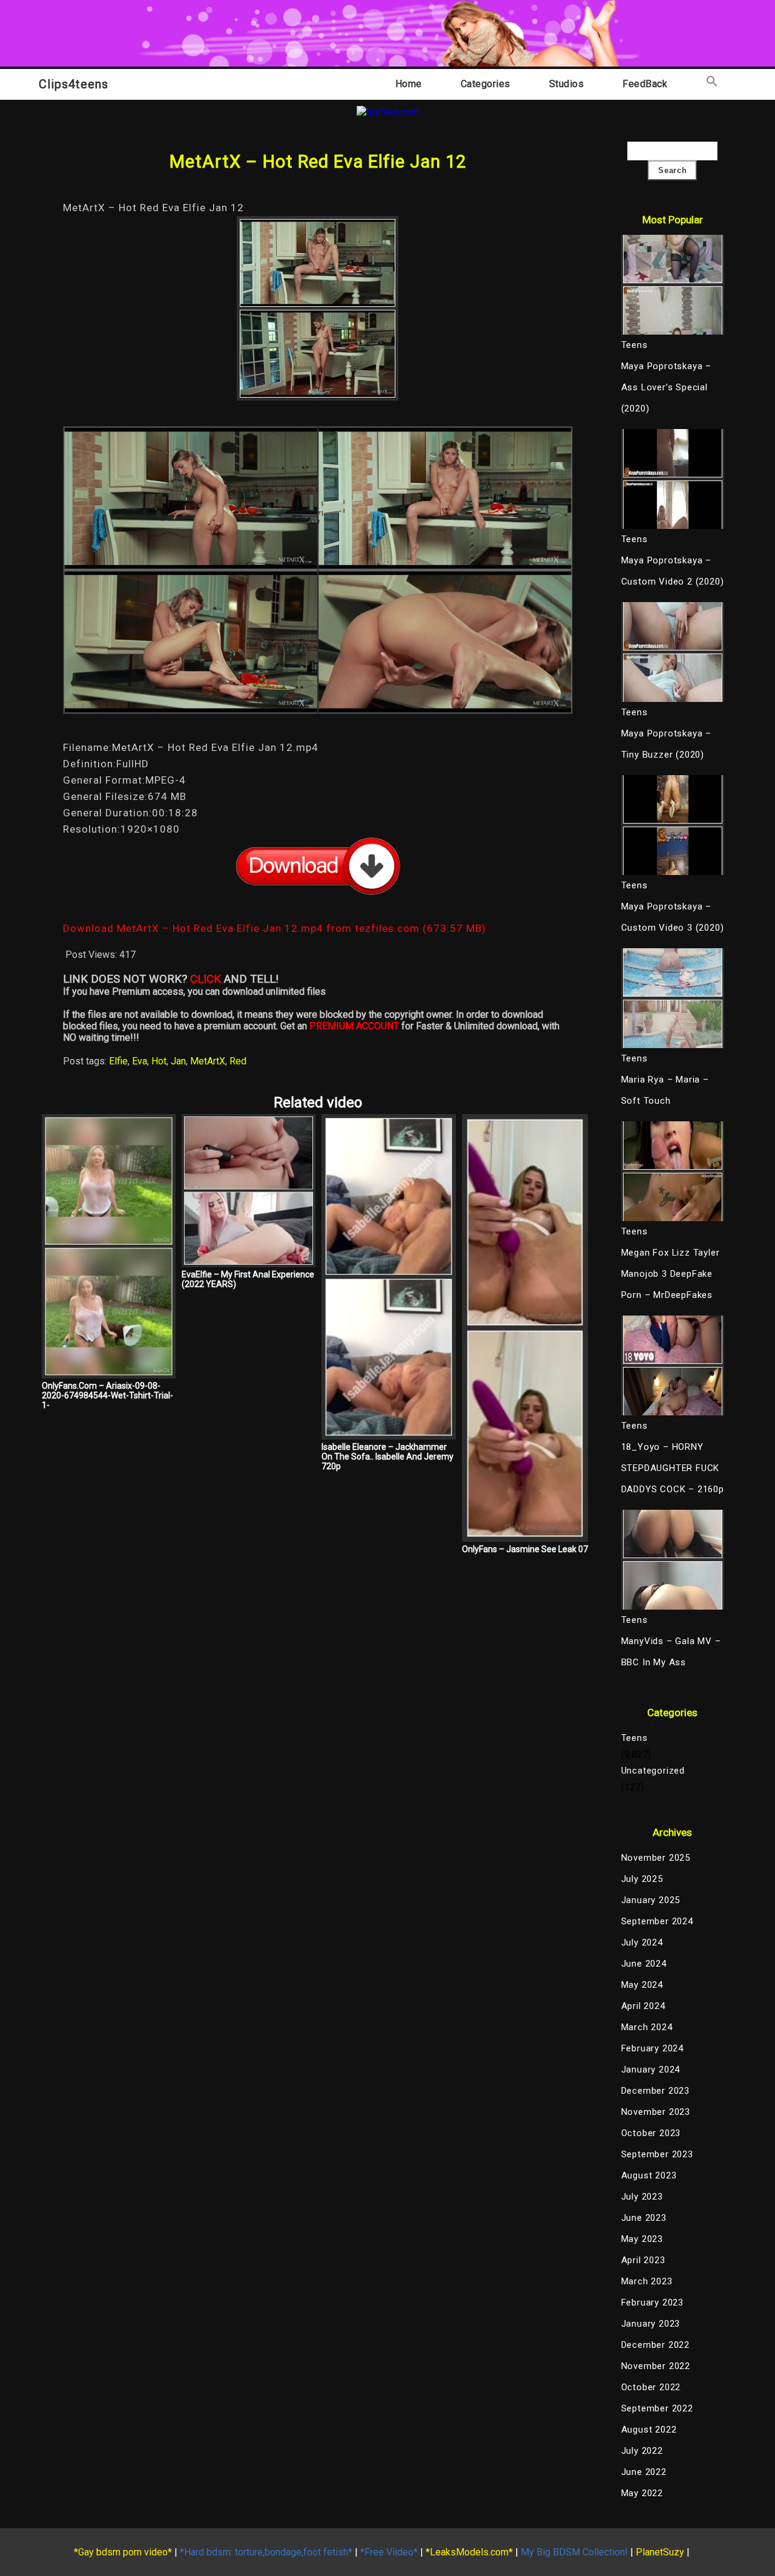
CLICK (206, 979)
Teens (635, 1738)
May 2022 (642, 2493)
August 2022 (649, 2430)
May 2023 (642, 2239)
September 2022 (657, 2408)
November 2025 (656, 1858)
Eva (140, 1061)
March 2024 (647, 2027)
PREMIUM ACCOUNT (354, 1026)
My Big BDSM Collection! (574, 2552)
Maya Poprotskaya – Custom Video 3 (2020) (673, 917)
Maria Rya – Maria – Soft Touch (665, 1090)
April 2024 (643, 2006)
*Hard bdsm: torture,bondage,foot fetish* (266, 2552)
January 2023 (651, 2324)
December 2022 (655, 2345)
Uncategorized (653, 1771)
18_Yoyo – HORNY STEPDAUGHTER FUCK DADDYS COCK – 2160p (673, 1468)
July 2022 (642, 2451)
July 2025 (642, 1879)
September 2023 (657, 2154)
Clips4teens (74, 84)
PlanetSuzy (660, 2552)
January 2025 (651, 1900)
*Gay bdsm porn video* (123, 2552)
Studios (567, 84)
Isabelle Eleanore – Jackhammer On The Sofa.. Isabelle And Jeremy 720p (387, 1457)
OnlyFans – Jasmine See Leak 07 (525, 1549)
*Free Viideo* (389, 2552)
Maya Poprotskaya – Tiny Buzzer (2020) (666, 744)
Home (409, 84)
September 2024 (657, 1921)
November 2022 (656, 2366)
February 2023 (652, 2302)
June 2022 (644, 2472)
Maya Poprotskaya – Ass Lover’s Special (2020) (666, 387)
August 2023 (649, 2175)
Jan (178, 1061)
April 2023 (643, 2260)
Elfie (118, 1061)
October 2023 (651, 2133)
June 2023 (644, 2218)
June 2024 (644, 1964)
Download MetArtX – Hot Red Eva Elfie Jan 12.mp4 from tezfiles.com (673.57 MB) (275, 928)
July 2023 (642, 2197)
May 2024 (642, 1985)
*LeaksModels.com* (469, 2552)
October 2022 (651, 2387)
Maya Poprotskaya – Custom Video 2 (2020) (673, 571)
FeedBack (645, 84)
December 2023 (655, 2091)
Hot (159, 1061)
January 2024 (651, 2070)
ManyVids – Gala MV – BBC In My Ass (671, 1652)
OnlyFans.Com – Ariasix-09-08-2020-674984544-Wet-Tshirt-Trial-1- (107, 1395)
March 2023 (647, 2281)
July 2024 (642, 1942)
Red (238, 1061)
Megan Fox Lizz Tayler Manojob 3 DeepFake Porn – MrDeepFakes (671, 1274)
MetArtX (208, 1061)
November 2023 (656, 2112)
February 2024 (652, 2048)
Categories (486, 84)
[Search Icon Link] (712, 84)
